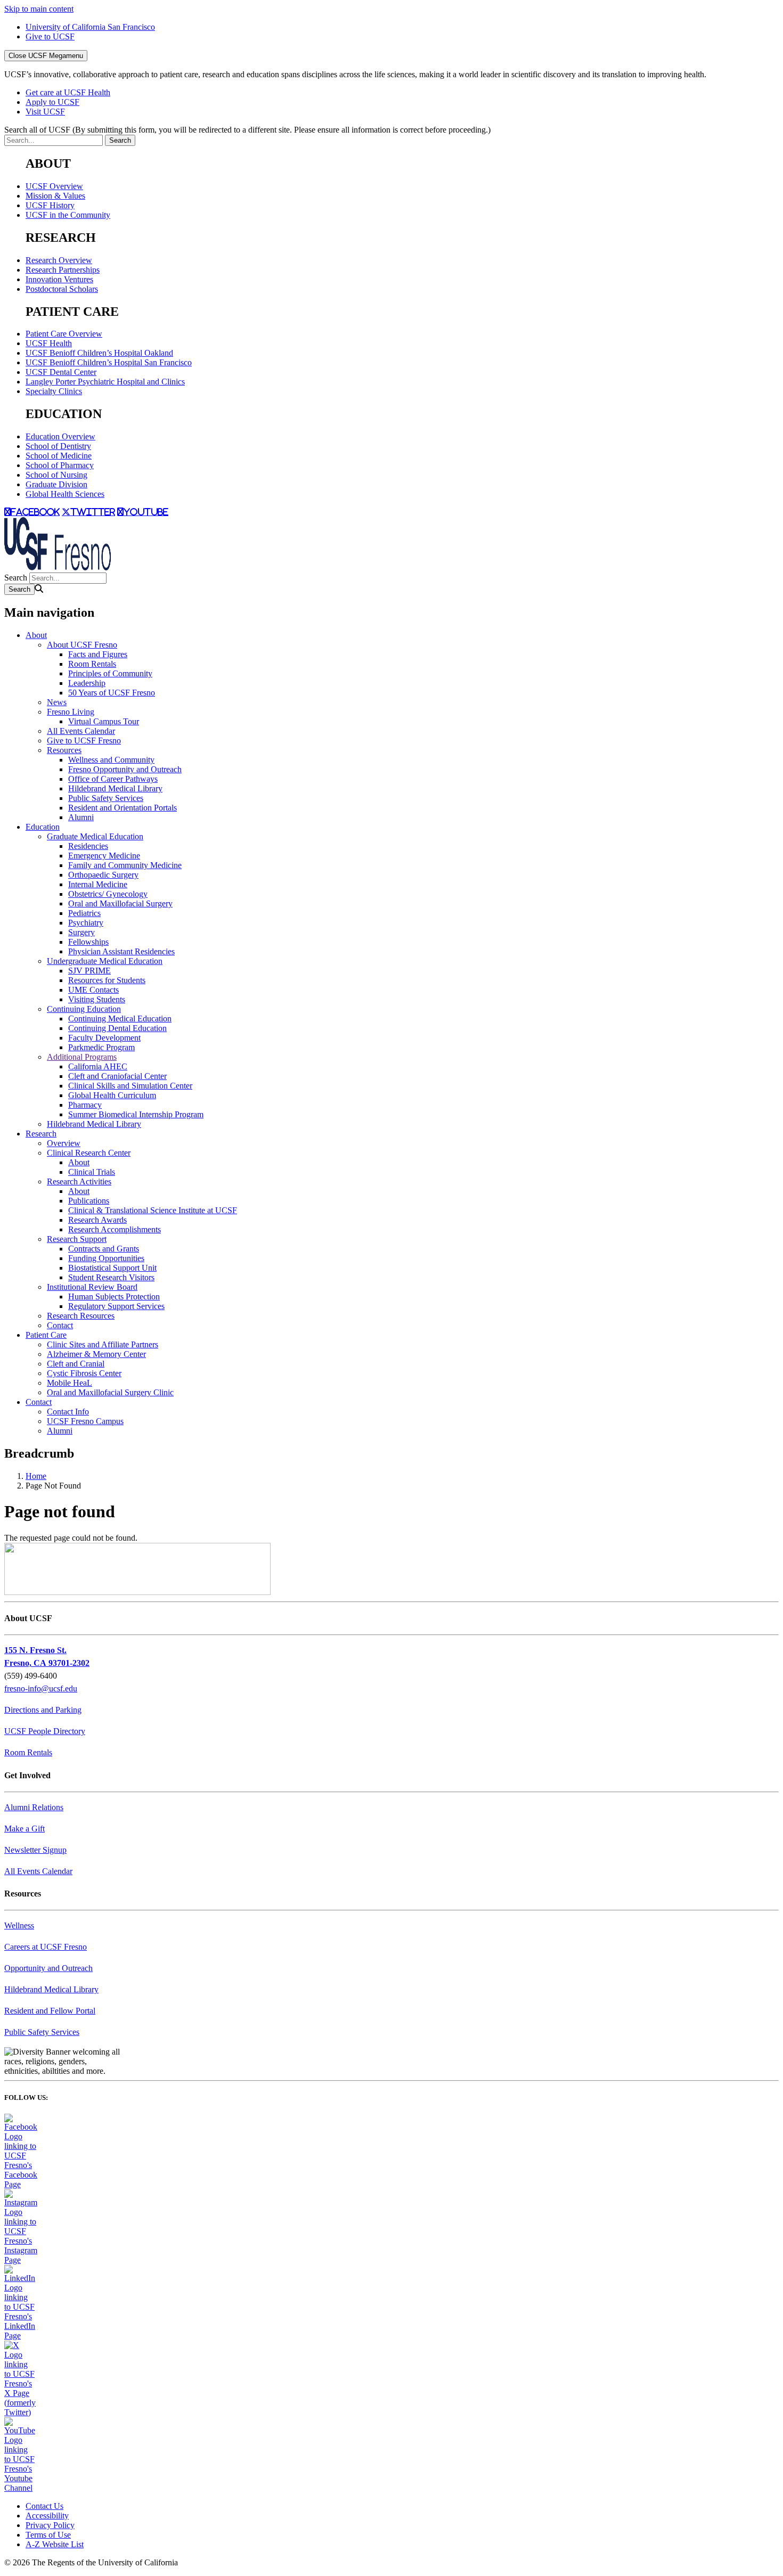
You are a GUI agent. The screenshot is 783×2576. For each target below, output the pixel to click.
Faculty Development (104, 1038)
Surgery (81, 932)
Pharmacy (85, 1105)
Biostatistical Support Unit (112, 1268)
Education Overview (60, 436)
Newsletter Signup (35, 1850)
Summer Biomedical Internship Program (136, 1114)
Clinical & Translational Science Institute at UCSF (153, 1210)
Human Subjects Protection (114, 1297)
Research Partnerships (63, 270)
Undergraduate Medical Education (105, 961)
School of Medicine (59, 456)
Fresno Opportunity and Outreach (125, 769)
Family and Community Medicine (125, 865)
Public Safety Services (106, 798)
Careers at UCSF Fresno (46, 1947)
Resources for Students (107, 980)
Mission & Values (55, 196)
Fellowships (88, 942)
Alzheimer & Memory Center (96, 1354)
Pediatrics (84, 913)
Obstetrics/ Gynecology (108, 894)
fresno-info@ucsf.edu (41, 1688)
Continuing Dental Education (117, 1028)
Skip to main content (39, 9)
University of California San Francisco (90, 27)
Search (16, 578)
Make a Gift (25, 1829)
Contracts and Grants (104, 1249)
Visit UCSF (45, 112)
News (57, 702)
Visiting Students (97, 999)
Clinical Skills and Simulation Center (130, 1086)
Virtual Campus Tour (104, 721)
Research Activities (79, 1181)
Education (43, 827)
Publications (89, 1201)
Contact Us (44, 2506)
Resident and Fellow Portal (50, 2011)
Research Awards (97, 1220)
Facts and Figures (98, 654)
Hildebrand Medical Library (115, 788)
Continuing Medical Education (120, 1019)
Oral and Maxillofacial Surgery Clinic (110, 1392)
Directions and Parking (43, 1710)
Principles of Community (110, 673)
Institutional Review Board (92, 1287)
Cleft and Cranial (76, 1364)
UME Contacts (93, 990)
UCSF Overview (54, 186)
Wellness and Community (111, 760)
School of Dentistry (58, 446)
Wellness (19, 1925)
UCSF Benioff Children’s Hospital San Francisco (109, 362)
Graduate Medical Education (95, 836)
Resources (64, 750)
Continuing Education (84, 1009)
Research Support (77, 1239)
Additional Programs (82, 1057)
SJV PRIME (89, 971)
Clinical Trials (92, 1172)
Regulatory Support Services (116, 1306)
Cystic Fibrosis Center (84, 1373)
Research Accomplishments (115, 1229)
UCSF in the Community (68, 215)
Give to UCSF (50, 36)
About (36, 635)
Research (41, 1134)
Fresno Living (71, 712)
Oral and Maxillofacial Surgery (120, 903)
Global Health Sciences (65, 494)
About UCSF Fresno (82, 645)
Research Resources (81, 1316)
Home (36, 1476)
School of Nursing (56, 475)
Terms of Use (48, 2535)
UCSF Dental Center (61, 372)
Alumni (81, 817)
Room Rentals (92, 664)
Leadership (87, 683)
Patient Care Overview (64, 334)
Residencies (88, 846)
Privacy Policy (50, 2525)
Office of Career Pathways (113, 779)
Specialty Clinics (54, 391)
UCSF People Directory (45, 1731)
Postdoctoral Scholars (62, 289)
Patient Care (46, 1335)
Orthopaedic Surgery (103, 875)
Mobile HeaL (70, 1383)
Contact (60, 1325)
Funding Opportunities (106, 1258)
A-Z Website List (55, 2544)
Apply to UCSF (52, 102)
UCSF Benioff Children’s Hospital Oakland (99, 353)
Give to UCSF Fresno (84, 741)
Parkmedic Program (101, 1047)
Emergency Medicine (104, 856)
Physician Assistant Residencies (121, 951)
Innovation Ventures (59, 279)
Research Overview (59, 260)
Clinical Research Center (89, 1153)
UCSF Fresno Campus (85, 1421)
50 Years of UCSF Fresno (112, 693)
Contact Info (68, 1412)
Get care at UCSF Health (68, 92)
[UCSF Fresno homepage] (58, 567)
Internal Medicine (98, 884)
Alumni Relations (34, 1807)
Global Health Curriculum (112, 1095)
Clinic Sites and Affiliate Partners (103, 1344)
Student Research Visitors (111, 1277)
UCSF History (50, 205)
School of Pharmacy (60, 465)
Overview (64, 1143)
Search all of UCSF (247, 130)
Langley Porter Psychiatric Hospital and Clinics (105, 382)
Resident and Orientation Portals (123, 808)
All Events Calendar (81, 731)
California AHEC (98, 1066)
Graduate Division (56, 484)
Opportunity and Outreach (48, 1968)
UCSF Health (49, 343)
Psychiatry (86, 923)
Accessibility (47, 2516)
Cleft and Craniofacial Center (117, 1076)
